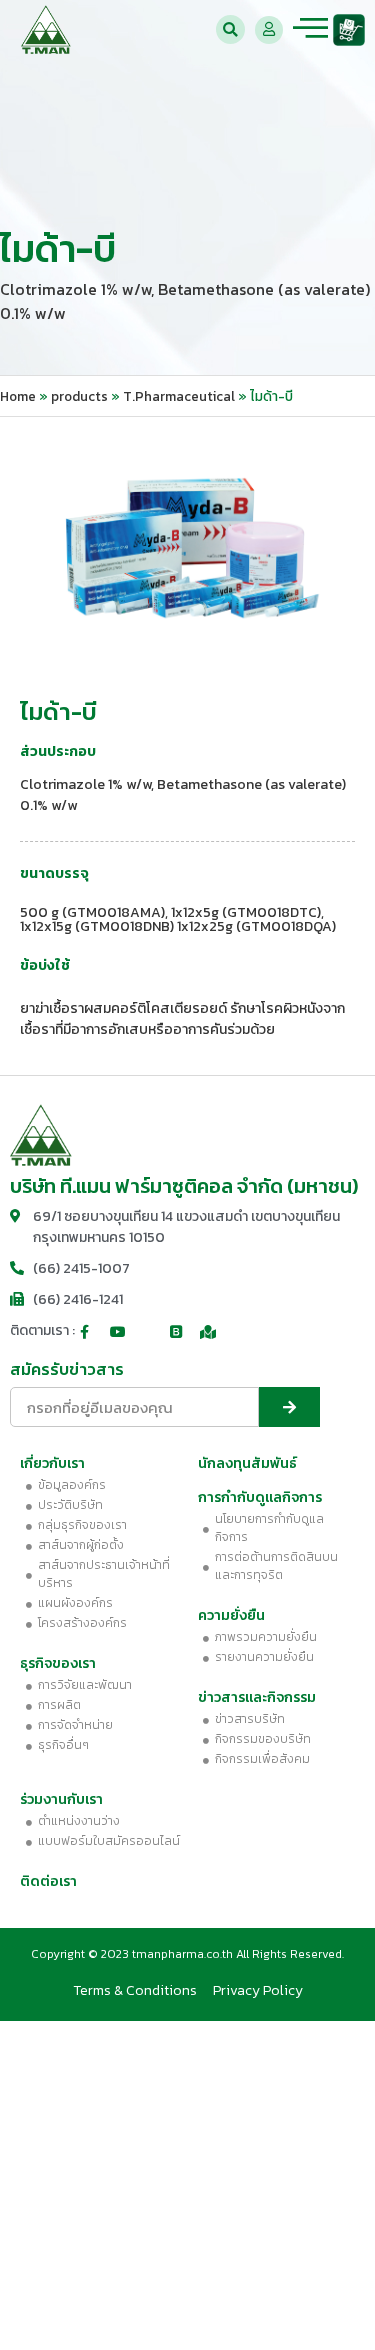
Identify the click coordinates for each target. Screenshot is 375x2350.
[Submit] (289, 1407)
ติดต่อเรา (48, 1881)
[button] (230, 29)
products (79, 396)
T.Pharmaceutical (179, 396)
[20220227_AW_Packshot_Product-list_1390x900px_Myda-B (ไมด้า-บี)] (187, 545)
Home (18, 396)
